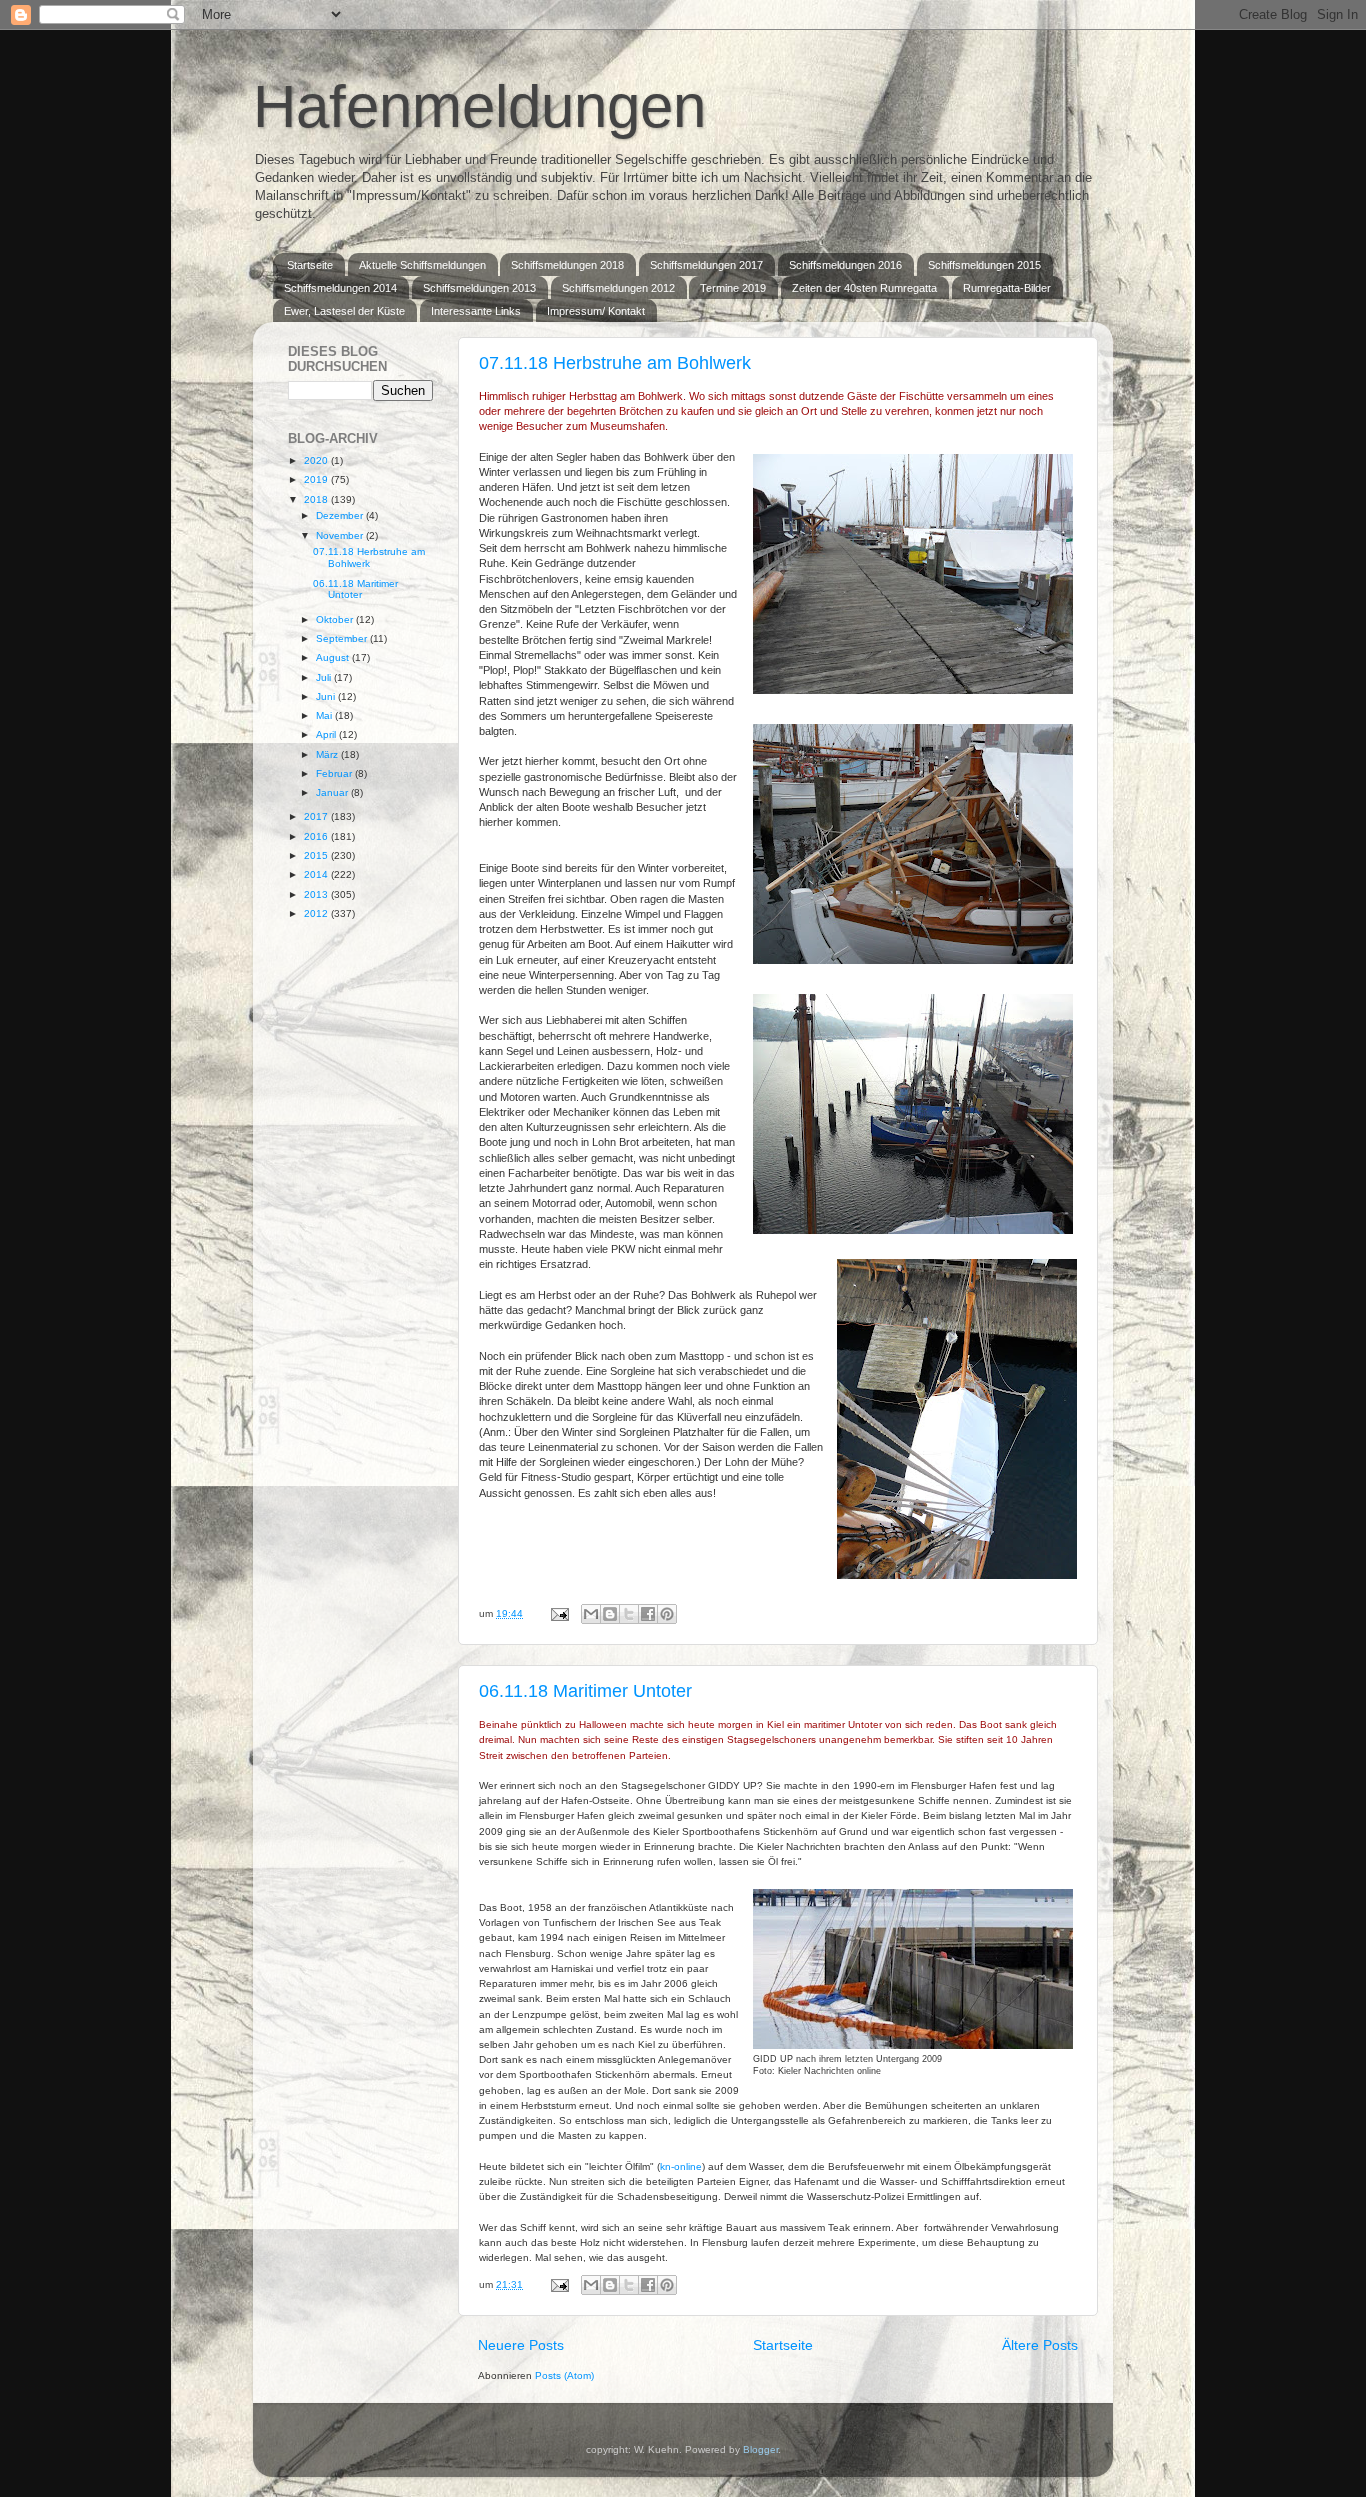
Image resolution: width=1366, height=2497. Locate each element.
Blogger (760, 2449)
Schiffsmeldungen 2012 (618, 288)
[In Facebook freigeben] (648, 1614)
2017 (317, 816)
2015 (317, 855)
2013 (317, 894)
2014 (317, 874)
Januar (333, 792)
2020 (317, 460)
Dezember (341, 515)
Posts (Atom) (564, 2375)
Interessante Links (476, 311)
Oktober (336, 619)
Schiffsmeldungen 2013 (479, 288)
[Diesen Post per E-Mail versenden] (591, 1614)
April (327, 734)
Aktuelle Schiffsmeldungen (422, 265)
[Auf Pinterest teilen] (667, 1614)
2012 (317, 913)
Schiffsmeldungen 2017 (706, 265)
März (328, 754)
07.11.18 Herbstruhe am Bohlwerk (615, 363)
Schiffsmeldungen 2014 (340, 288)
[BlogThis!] (610, 1614)
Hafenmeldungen (479, 106)
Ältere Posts (1040, 2345)
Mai (325, 715)
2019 (317, 479)
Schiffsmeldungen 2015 (984, 265)
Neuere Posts (521, 2345)
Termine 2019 (733, 288)
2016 (317, 836)
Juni (327, 696)
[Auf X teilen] (629, 1614)
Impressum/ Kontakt (596, 311)
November (341, 535)
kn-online (681, 2166)
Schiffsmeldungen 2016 (845, 265)
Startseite (310, 265)
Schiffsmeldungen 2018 (567, 265)
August (334, 657)
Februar (335, 773)
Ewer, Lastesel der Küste (344, 311)
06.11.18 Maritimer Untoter (585, 1691)
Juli (325, 677)
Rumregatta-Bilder (1007, 288)
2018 (317, 499)
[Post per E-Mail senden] (559, 1613)
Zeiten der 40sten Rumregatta (864, 288)
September (343, 638)
